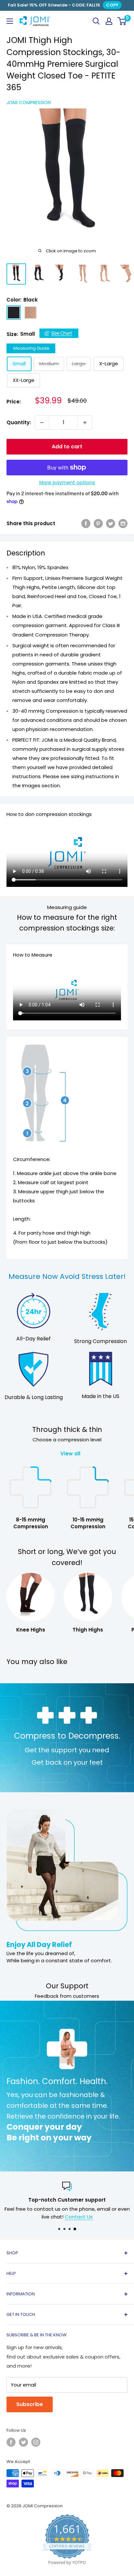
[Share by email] (123, 523)
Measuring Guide (31, 348)
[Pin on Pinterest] (98, 523)
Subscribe (30, 2404)
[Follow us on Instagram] (36, 2442)
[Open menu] (10, 21)
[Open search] (96, 21)
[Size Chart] (59, 334)
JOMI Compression (29, 103)
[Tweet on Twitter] (111, 523)
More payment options (67, 482)
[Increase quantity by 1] (85, 423)
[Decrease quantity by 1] (42, 423)
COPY (112, 5)
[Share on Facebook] (86, 523)
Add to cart (67, 447)
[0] (122, 21)
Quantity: (19, 422)
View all (70, 1454)
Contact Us (79, 2217)
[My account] (109, 21)
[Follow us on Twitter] (23, 2442)
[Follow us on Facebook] (11, 2442)
